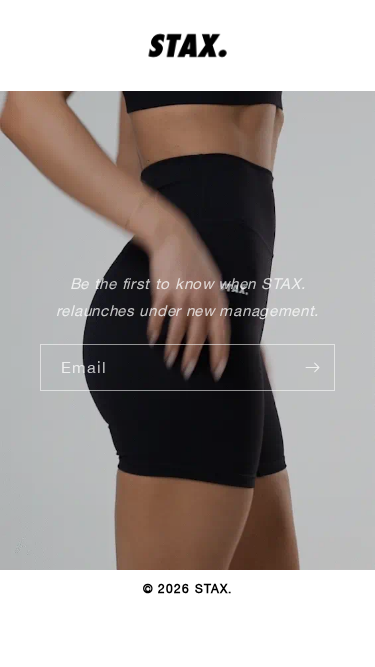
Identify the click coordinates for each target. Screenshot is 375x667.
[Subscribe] (312, 367)
